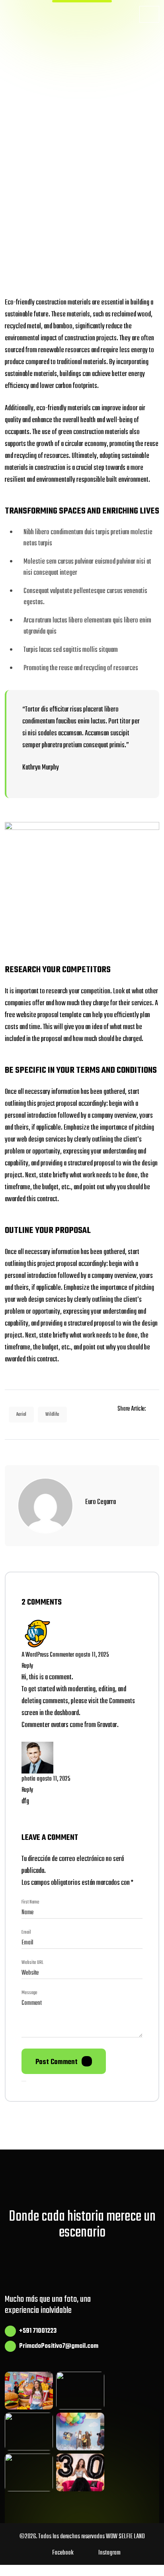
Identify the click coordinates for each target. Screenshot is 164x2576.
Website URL (32, 1963)
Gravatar (107, 1725)
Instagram (109, 2553)
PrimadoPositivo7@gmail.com (59, 2346)
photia (28, 1779)
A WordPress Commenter (48, 1655)
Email (26, 1932)
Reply (27, 1666)
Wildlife (52, 1415)
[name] (149, 14)
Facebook (63, 2553)
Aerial (21, 1415)
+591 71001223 (38, 2331)
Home (15, 174)
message (29, 1993)
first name (30, 1902)
